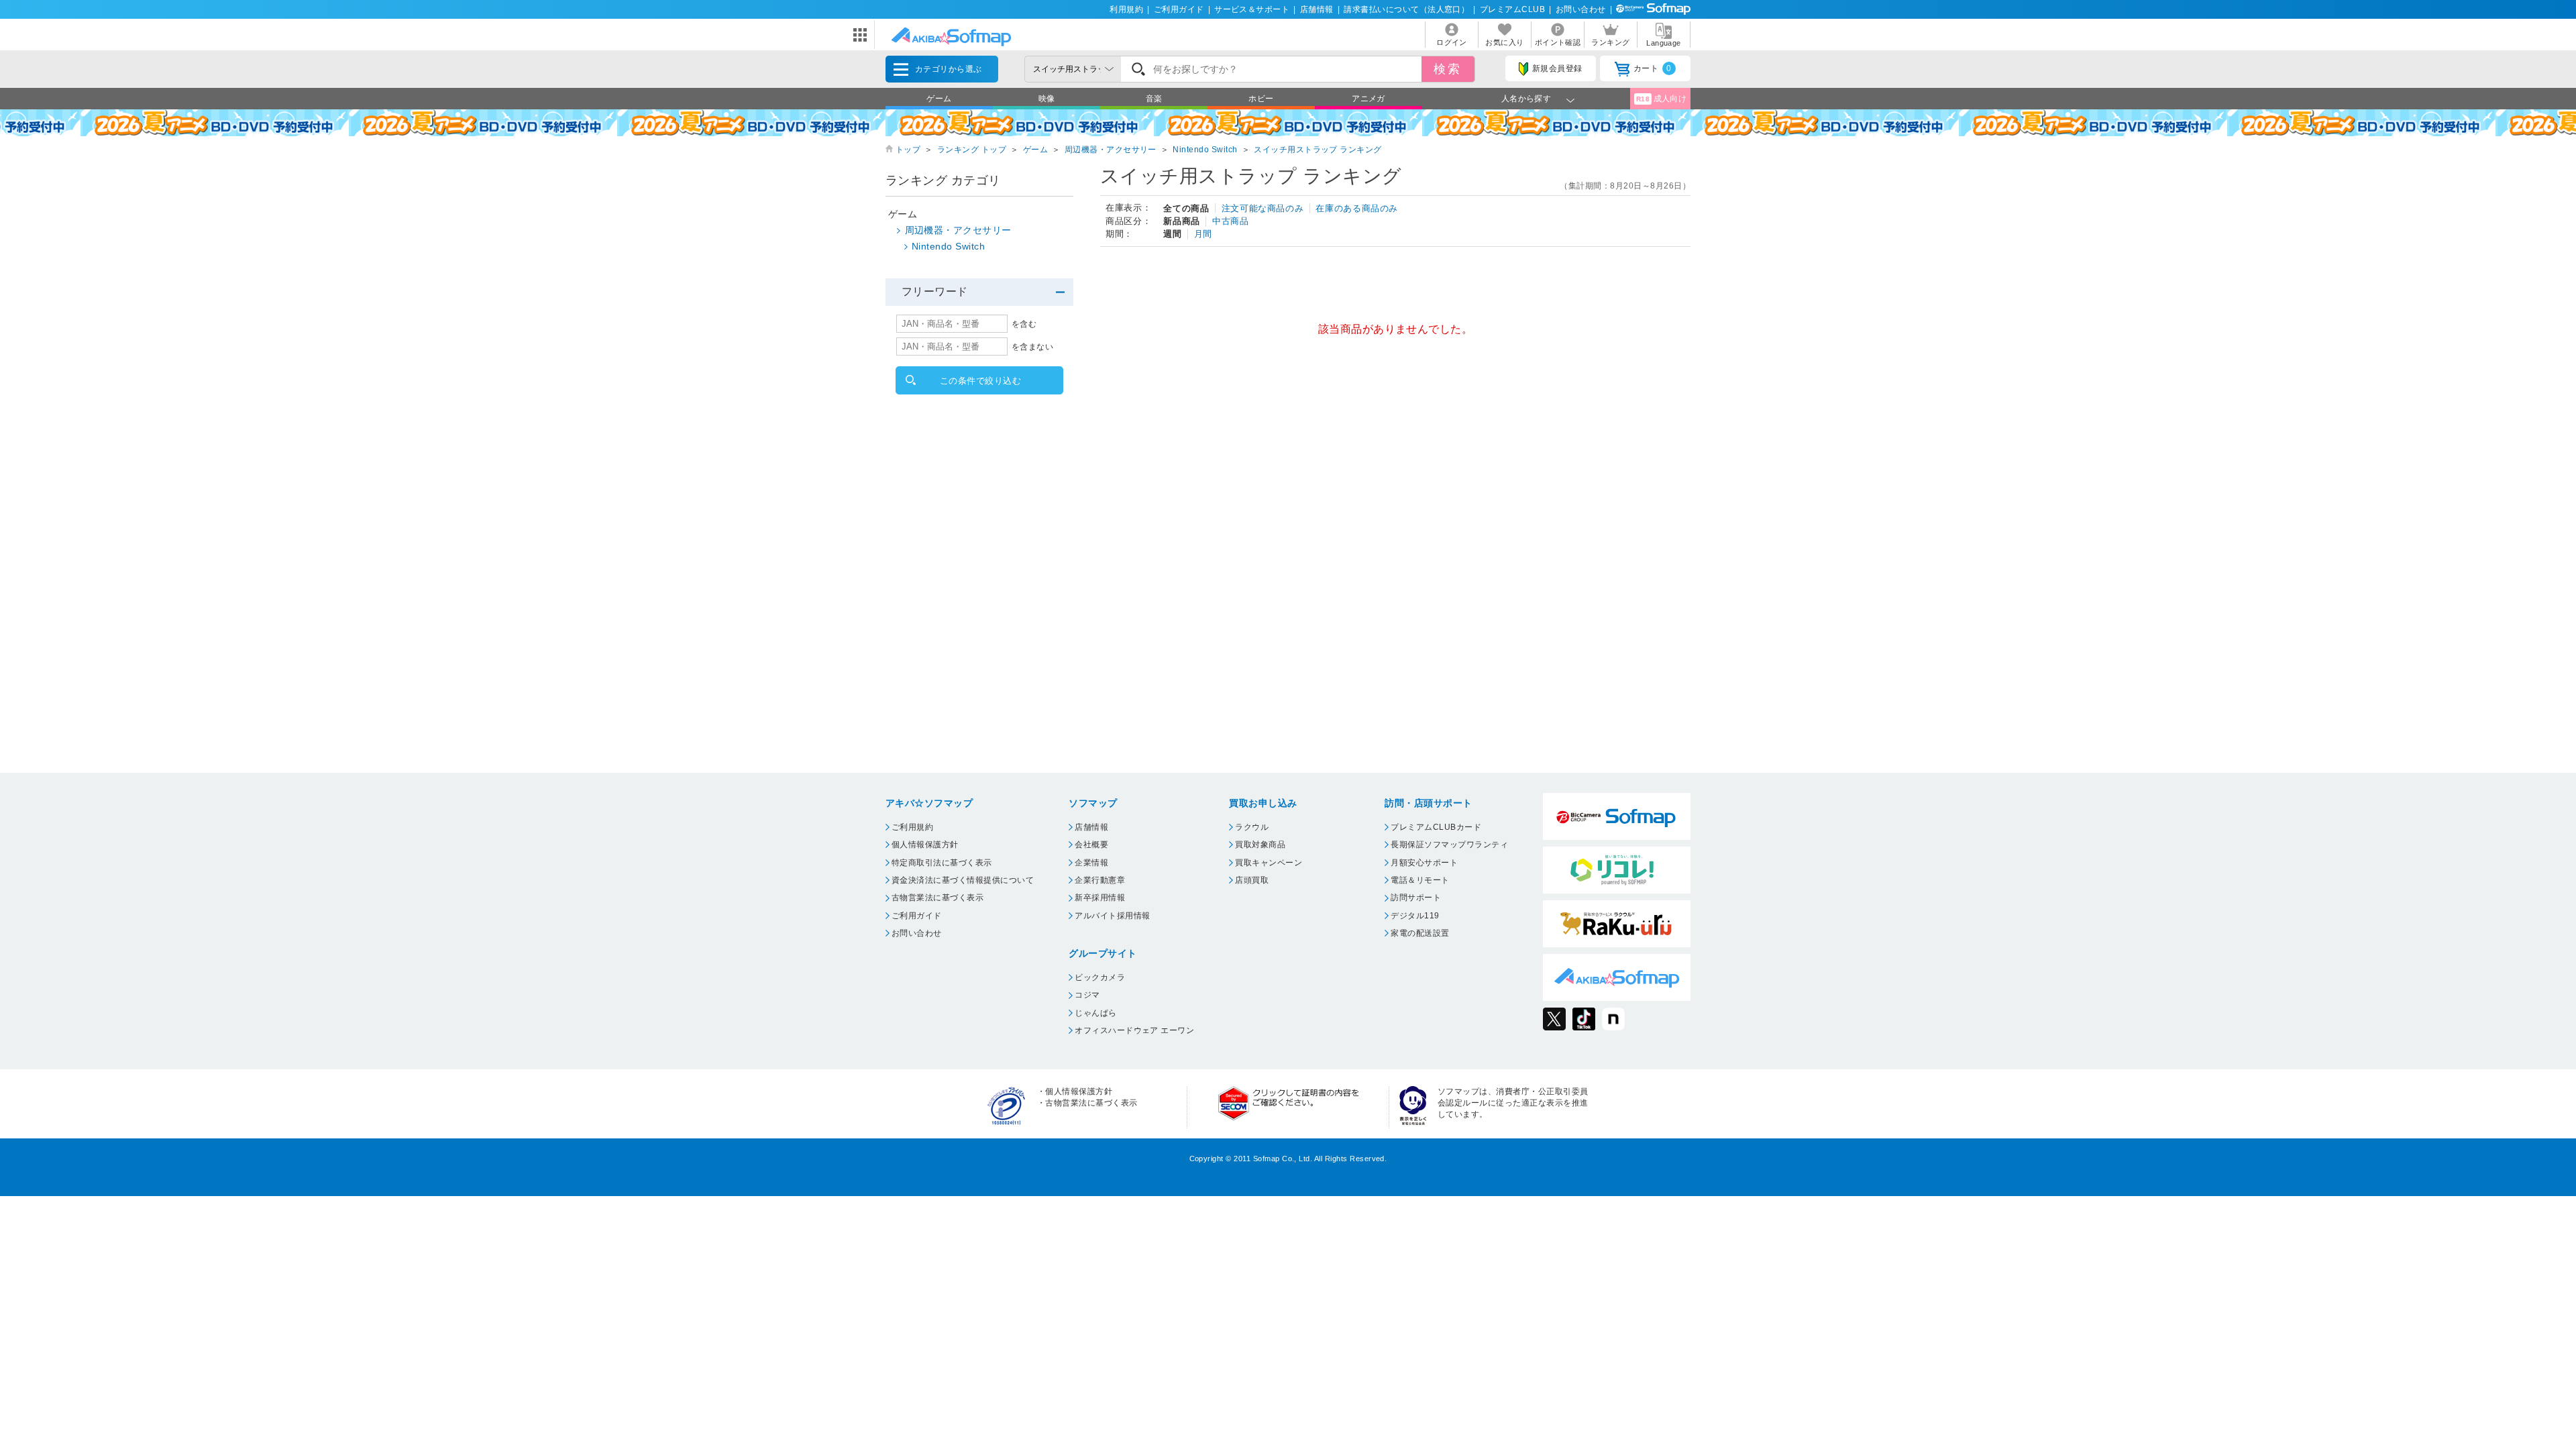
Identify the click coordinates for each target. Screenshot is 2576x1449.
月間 (1203, 234)
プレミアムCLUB (1512, 9)
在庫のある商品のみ (1357, 208)
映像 (1047, 99)
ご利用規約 (912, 827)
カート (1653, 68)
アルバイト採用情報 (1112, 916)
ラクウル (1252, 827)
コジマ (1087, 995)
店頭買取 (1252, 880)
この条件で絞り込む (980, 381)
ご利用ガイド (1179, 9)
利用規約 (1126, 9)
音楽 (1154, 99)
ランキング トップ (972, 150)
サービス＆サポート (1252, 9)
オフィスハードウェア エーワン (1134, 1030)
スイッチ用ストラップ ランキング (1318, 150)
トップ (908, 150)
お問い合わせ (1581, 9)
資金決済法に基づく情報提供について (963, 880)
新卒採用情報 (1100, 898)
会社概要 (1091, 845)
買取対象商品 (1260, 845)
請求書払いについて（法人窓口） (1406, 9)
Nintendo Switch (1205, 150)
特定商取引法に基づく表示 (942, 863)
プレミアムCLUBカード (1436, 827)
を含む (1024, 324)
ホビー (1261, 99)
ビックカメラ (1100, 977)
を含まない (1032, 347)
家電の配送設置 (1420, 933)
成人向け (1662, 99)
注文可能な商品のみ (1263, 208)
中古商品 (1231, 221)
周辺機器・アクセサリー (1111, 150)
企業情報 (1091, 863)
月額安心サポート (1424, 863)
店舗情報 (1317, 9)
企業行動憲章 (1100, 880)
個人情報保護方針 (925, 845)
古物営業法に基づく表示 (937, 898)
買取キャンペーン (1269, 863)
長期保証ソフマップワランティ (1449, 845)
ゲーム (939, 99)
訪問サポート (1416, 898)
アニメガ (1368, 99)
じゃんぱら (1095, 1013)
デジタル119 (1415, 916)
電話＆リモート (1420, 880)
